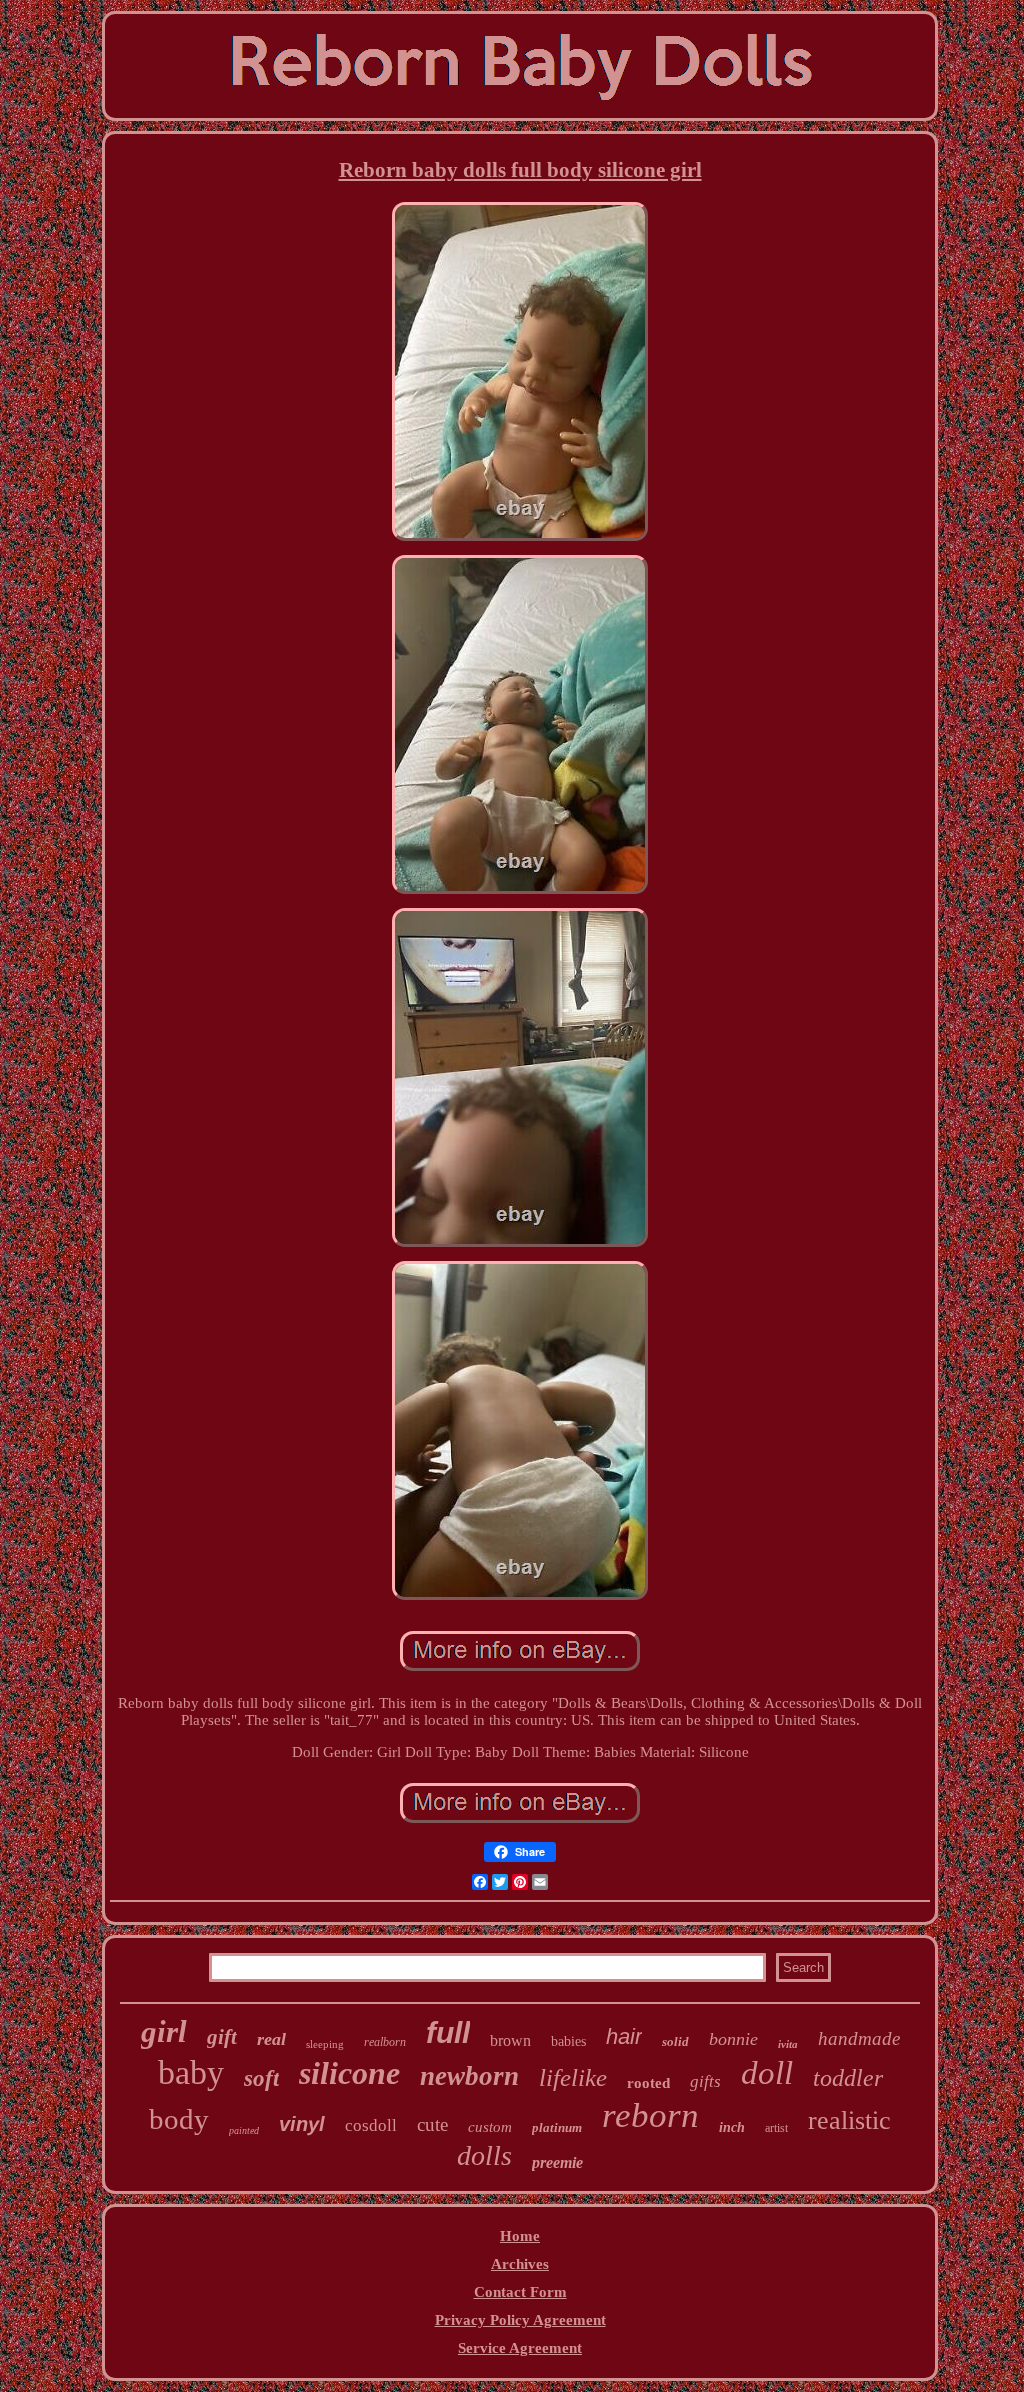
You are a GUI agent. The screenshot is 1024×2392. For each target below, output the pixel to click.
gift (222, 2037)
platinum (557, 2127)
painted (244, 2130)
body (179, 2119)
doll (767, 2073)
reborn (650, 2115)
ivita (788, 2044)
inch (732, 2127)
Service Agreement (520, 2348)
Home (520, 2236)
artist (776, 2128)
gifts (705, 2081)
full (448, 2032)
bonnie (733, 2039)
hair (624, 2036)
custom (490, 2127)
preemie (557, 2162)
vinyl (302, 2124)
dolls (484, 2155)
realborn (385, 2042)
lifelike (573, 2077)
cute (432, 2124)
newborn (469, 2076)
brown (510, 2040)
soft (261, 2078)
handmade (859, 2038)
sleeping (325, 2044)
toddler (848, 2078)
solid (675, 2041)
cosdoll (371, 2125)
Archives (520, 2264)
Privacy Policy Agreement (520, 2320)
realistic (849, 2120)
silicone (349, 2073)
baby (191, 2072)
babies (568, 2041)
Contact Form (520, 2292)
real (271, 2039)
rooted (648, 2083)
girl (164, 2031)
